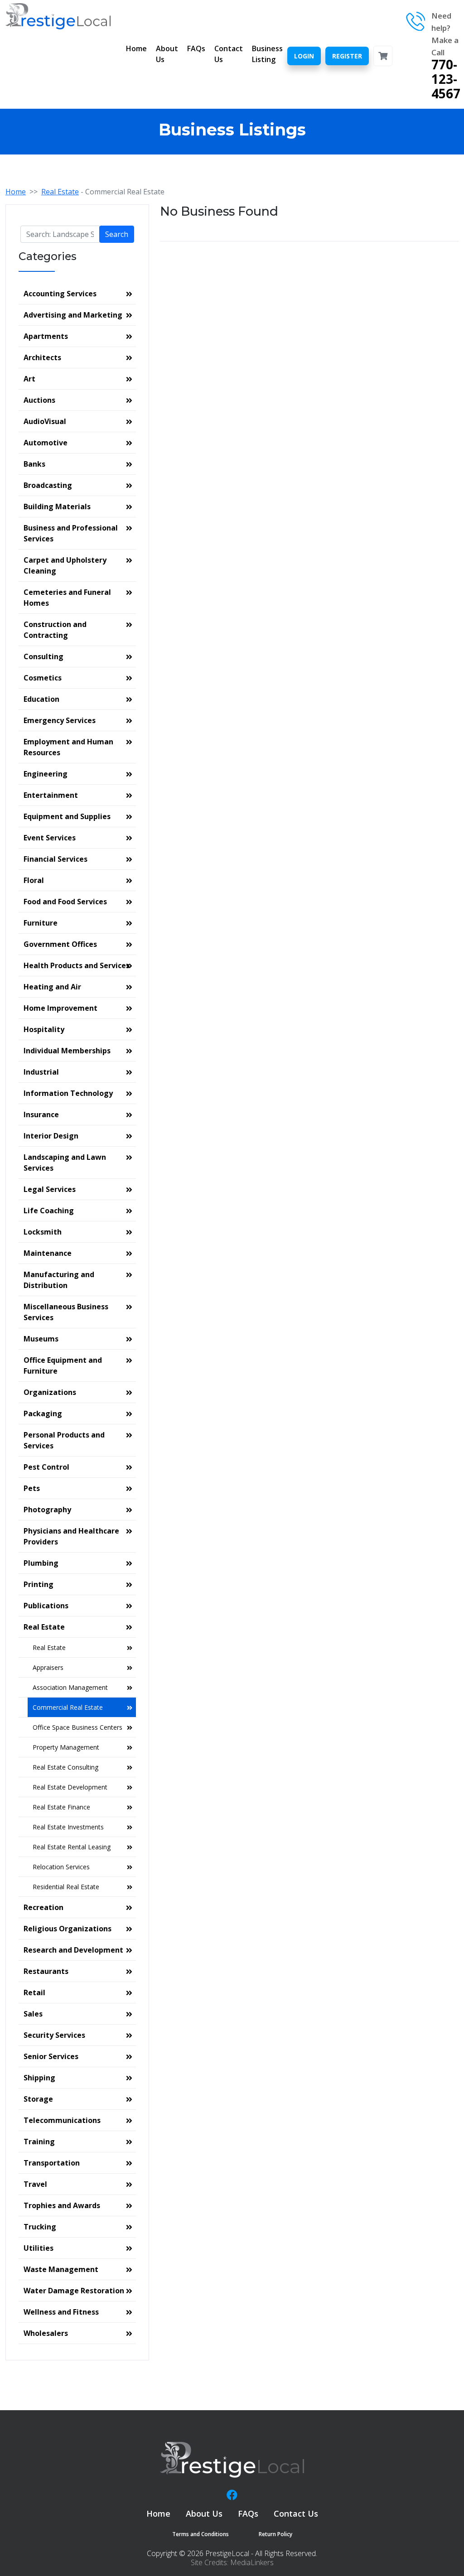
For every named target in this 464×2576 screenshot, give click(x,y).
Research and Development (73, 1950)
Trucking (40, 2227)
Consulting (43, 656)
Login (304, 56)
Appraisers (48, 1667)
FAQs (196, 48)
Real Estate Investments (68, 1827)
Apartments (46, 336)
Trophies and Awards (62, 2205)
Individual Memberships (67, 1051)
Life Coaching (49, 1211)
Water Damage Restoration (74, 2291)
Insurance (41, 1114)
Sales (33, 2014)
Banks (34, 464)
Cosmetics (43, 678)
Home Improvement (60, 1008)
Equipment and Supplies (67, 816)
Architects (42, 357)
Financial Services (56, 859)
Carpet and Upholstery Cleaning (65, 565)
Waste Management (61, 2269)
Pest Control (46, 1467)
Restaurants (46, 1971)
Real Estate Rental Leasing (72, 1847)
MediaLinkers (252, 2562)
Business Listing (267, 54)
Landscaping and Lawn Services (65, 1163)
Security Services (54, 2035)
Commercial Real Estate (68, 1707)
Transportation (52, 2163)
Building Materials (57, 507)
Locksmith (43, 1232)
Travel (35, 2184)
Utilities (39, 2248)
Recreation (43, 1907)
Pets (32, 1488)
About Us (167, 54)
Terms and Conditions (201, 2534)
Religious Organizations (68, 1929)
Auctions (39, 400)
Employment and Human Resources (68, 747)
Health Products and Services (77, 965)
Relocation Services (61, 1867)
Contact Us (229, 54)
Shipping (39, 2078)
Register (347, 56)
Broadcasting (48, 485)
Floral (34, 880)
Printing (39, 1584)
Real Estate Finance (61, 1807)
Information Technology (68, 1093)
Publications (46, 1606)
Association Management (70, 1687)
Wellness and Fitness (61, 2312)
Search (117, 234)
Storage (38, 2099)
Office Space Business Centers (77, 1727)
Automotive (46, 443)
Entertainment (51, 795)
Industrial (41, 1072)
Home (136, 48)
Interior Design (51, 1136)
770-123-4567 (446, 79)
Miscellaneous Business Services (66, 1312)
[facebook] (232, 2495)
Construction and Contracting (55, 630)
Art (29, 379)
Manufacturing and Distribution (59, 1280)
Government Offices (60, 944)
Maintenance (48, 1253)
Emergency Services (60, 720)
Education (41, 699)
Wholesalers (46, 2333)
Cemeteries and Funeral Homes (67, 598)
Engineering (46, 774)
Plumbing (41, 1563)
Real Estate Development (70, 1787)
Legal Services (50, 1189)
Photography (47, 1510)
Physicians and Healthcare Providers (71, 1536)
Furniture (41, 923)
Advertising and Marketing (73, 315)
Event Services (50, 838)
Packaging (43, 1413)
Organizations (50, 1392)
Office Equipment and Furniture (63, 1365)
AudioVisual (45, 421)
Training (39, 2142)
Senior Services (51, 2056)
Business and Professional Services (71, 533)
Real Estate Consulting (65, 1767)
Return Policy (275, 2534)
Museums (41, 1339)
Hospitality (44, 1029)
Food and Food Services (65, 902)
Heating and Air (52, 987)
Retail (34, 1992)
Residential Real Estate (66, 1887)
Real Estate (60, 192)
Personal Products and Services (64, 1440)
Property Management (66, 1747)
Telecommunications (62, 2120)
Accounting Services (60, 294)
